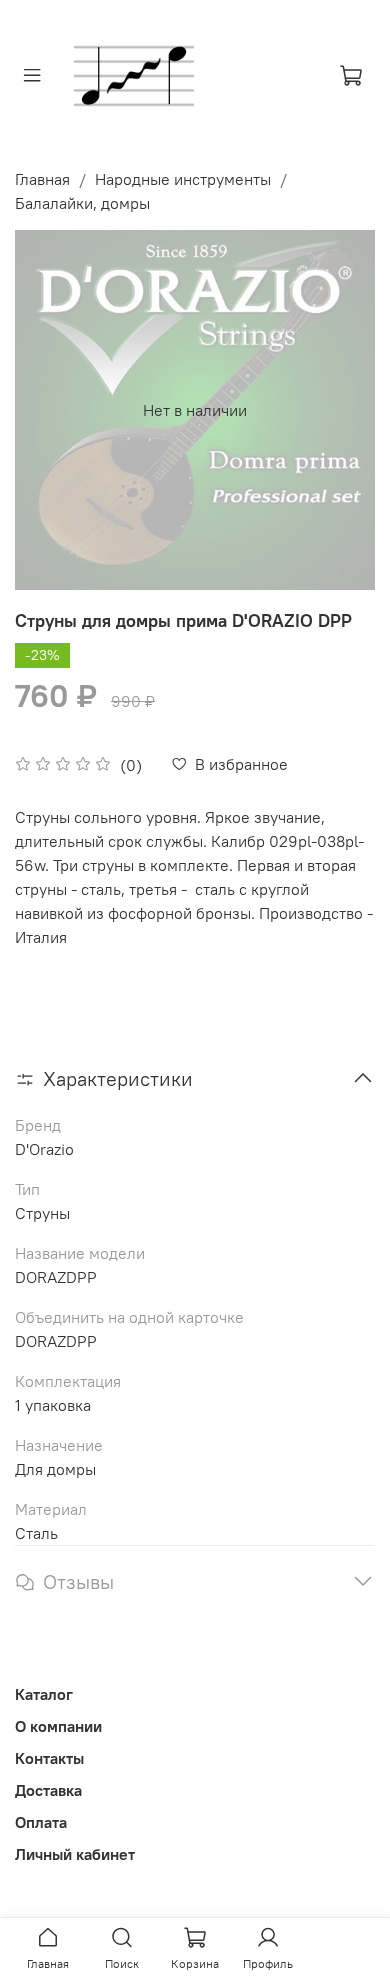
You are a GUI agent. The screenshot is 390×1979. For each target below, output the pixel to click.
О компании (58, 1726)
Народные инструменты (183, 179)
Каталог (44, 1694)
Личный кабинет (75, 1854)
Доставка (48, 1790)
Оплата (41, 1822)
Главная (42, 179)
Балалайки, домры (82, 203)
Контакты (49, 1758)
